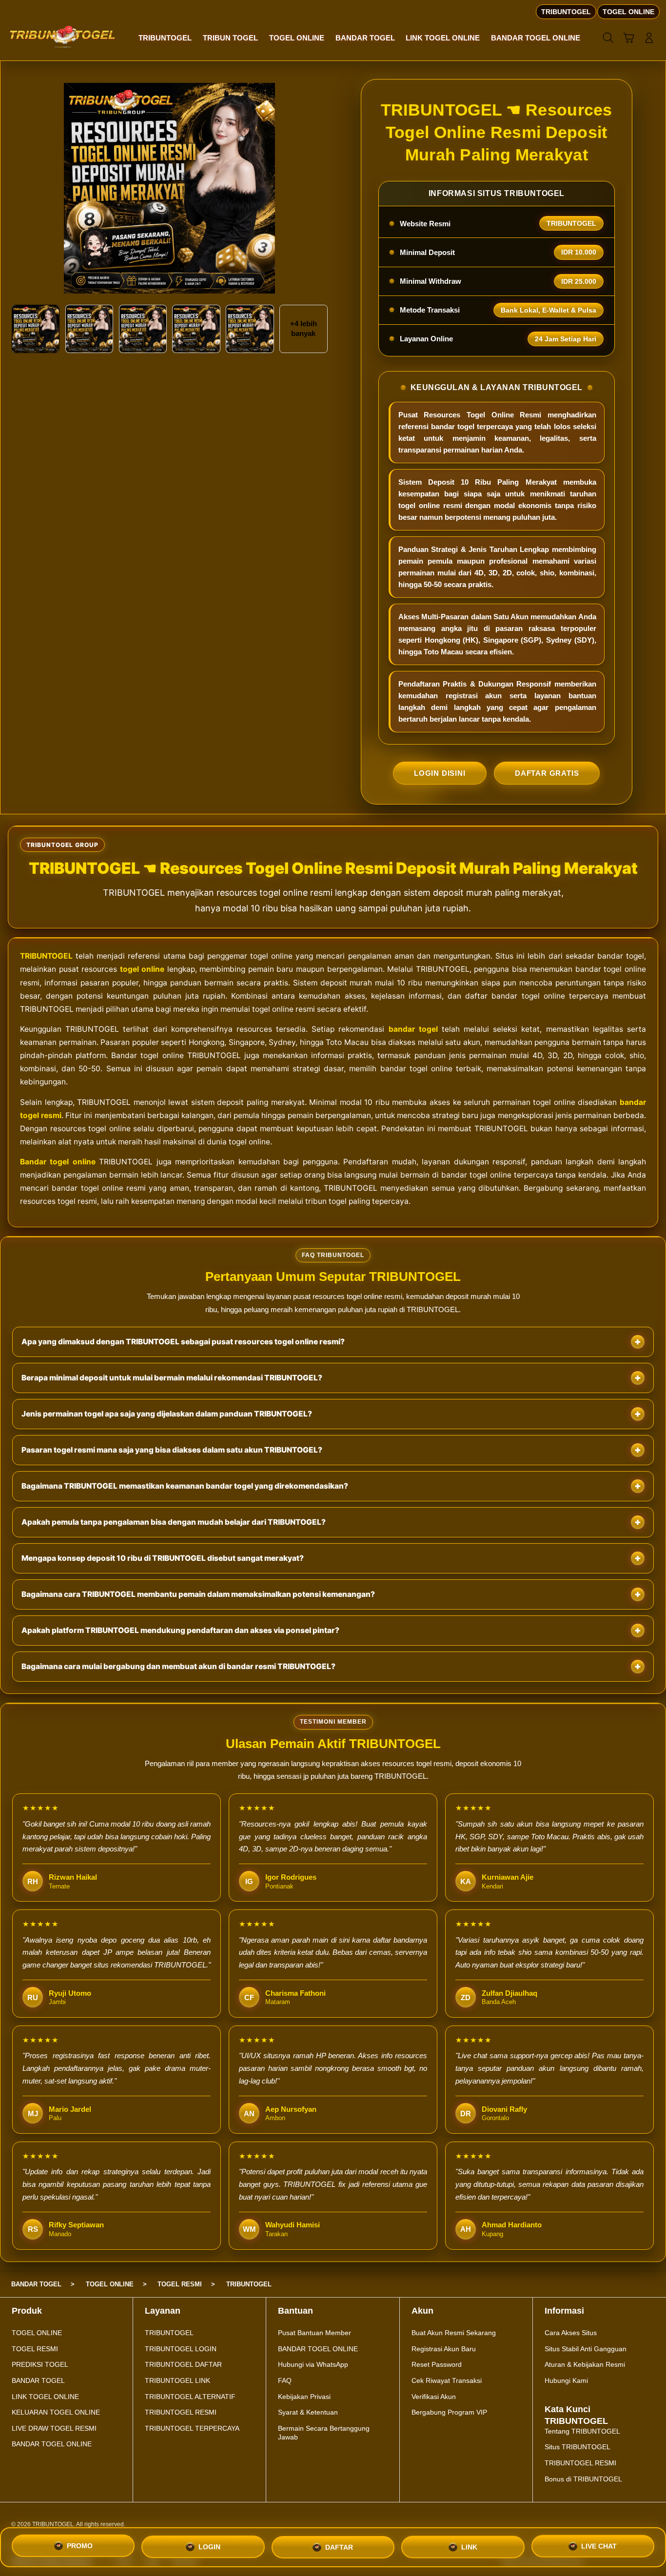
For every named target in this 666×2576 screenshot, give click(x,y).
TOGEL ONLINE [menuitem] (628, 12)
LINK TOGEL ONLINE (45, 2397)
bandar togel (413, 1029)
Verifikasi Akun (434, 2397)
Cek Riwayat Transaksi (447, 2380)
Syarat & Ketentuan (308, 2412)
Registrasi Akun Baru (444, 2349)
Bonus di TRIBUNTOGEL (583, 2479)
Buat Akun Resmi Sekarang (454, 2333)
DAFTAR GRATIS (547, 773)
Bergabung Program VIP (449, 2412)
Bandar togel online (58, 1162)
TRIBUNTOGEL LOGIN (181, 2349)
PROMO (80, 2547)
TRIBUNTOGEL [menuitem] (566, 12)
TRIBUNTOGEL (46, 956)
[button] (628, 38)
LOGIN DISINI (440, 773)
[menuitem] (165, 39)
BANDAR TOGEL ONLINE (52, 2444)
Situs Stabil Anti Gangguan (586, 2349)
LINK (469, 2544)
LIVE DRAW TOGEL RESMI (54, 2428)
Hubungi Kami (566, 2380)
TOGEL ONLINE (37, 2333)
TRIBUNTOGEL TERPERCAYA (192, 2428)
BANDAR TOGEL (38, 2380)
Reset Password (437, 2364)
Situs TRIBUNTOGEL (578, 2447)
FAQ (285, 2380)
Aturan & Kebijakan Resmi (585, 2364)
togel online (142, 969)
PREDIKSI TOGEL (40, 2364)
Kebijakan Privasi (304, 2397)
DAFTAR (339, 2546)
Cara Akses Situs (571, 2333)
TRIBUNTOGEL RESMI (181, 2412)
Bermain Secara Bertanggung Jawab (324, 2433)
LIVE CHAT (599, 2543)
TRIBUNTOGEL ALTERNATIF (190, 2397)
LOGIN (209, 2547)
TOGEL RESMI (35, 2349)
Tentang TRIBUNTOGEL (582, 2431)
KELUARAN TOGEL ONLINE (56, 2412)
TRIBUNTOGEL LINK (177, 2380)
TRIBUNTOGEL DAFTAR (183, 2364)
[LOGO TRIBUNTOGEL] (63, 37)
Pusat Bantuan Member (314, 2333)
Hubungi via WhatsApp (313, 2364)
